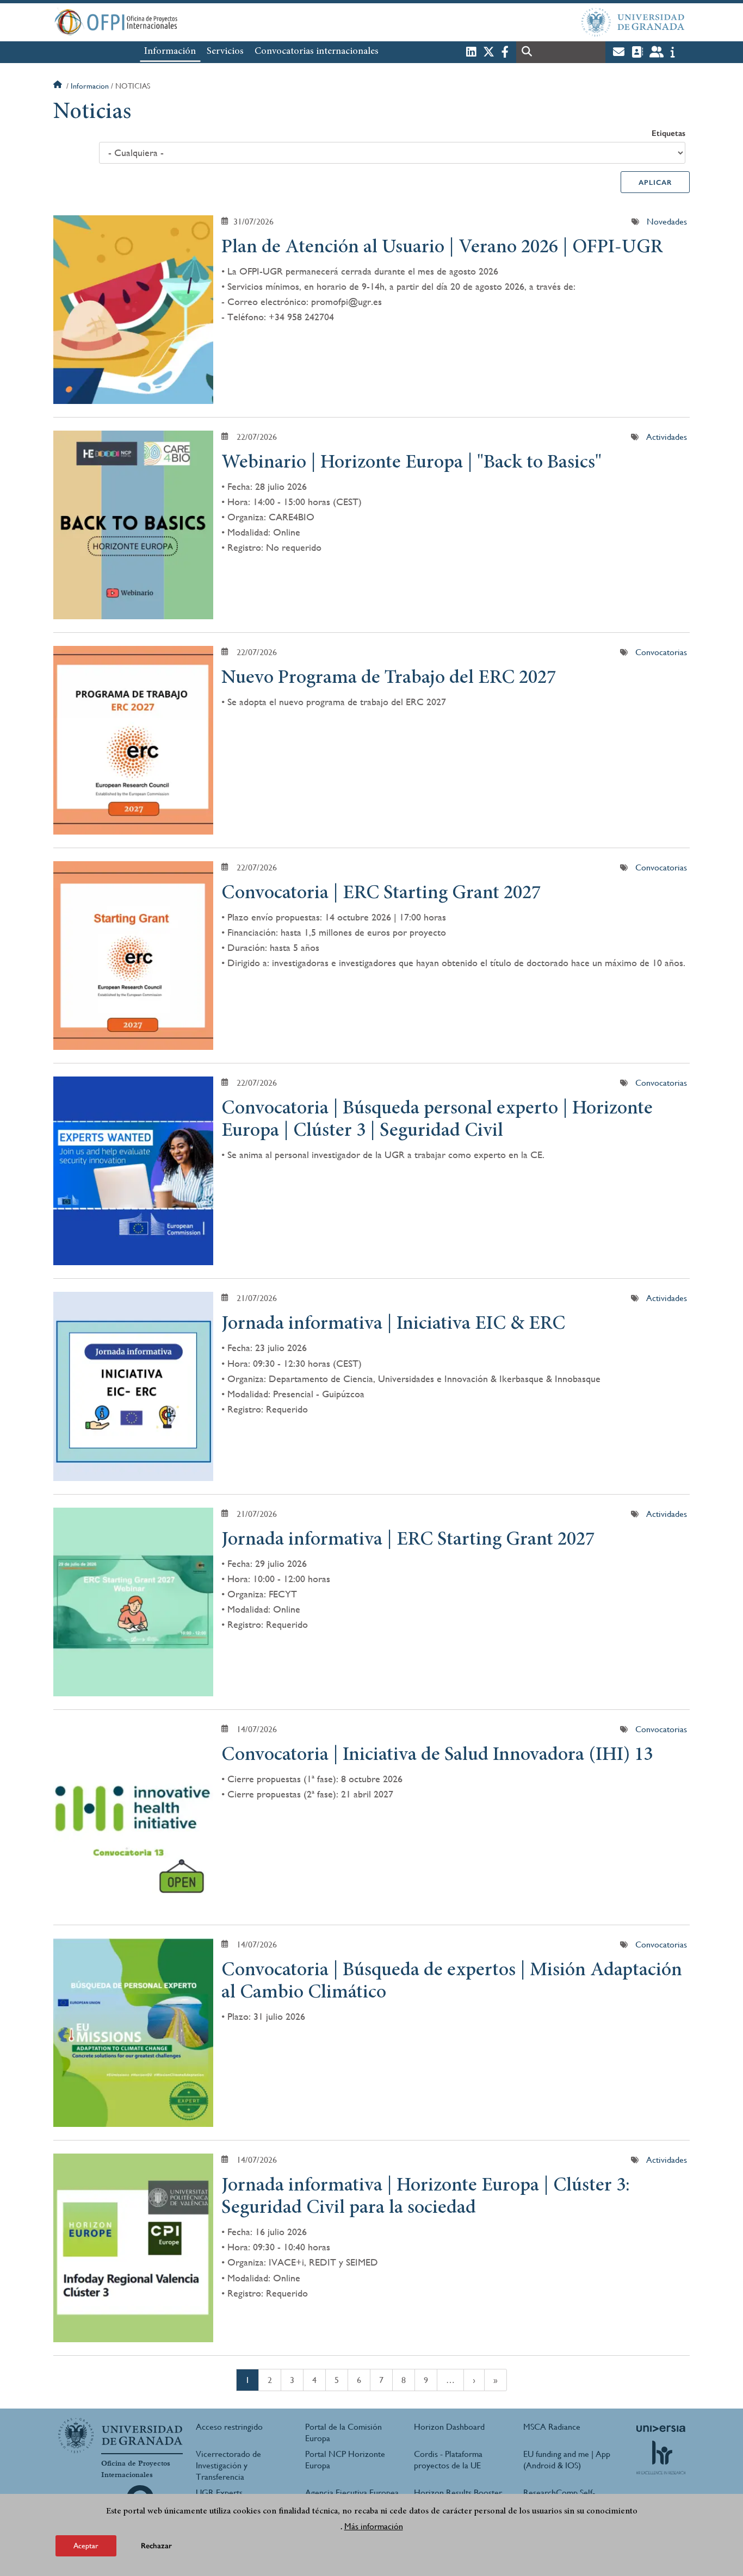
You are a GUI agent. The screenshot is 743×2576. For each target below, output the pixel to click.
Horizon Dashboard (449, 2427)
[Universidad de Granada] (633, 22)
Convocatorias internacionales (317, 52)
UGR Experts (219, 2493)
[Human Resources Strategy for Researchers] (661, 2457)
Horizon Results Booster (458, 2493)
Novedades (667, 222)
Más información (374, 2526)
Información (170, 52)
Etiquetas (668, 133)
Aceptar (86, 2546)
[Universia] (661, 2429)
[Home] (264, 22)
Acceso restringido (229, 2427)
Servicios (225, 52)
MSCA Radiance (552, 2427)
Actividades (667, 437)
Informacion (90, 86)
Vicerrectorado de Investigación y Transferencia (228, 2465)
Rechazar (156, 2546)
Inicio (59, 86)
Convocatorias (661, 652)
